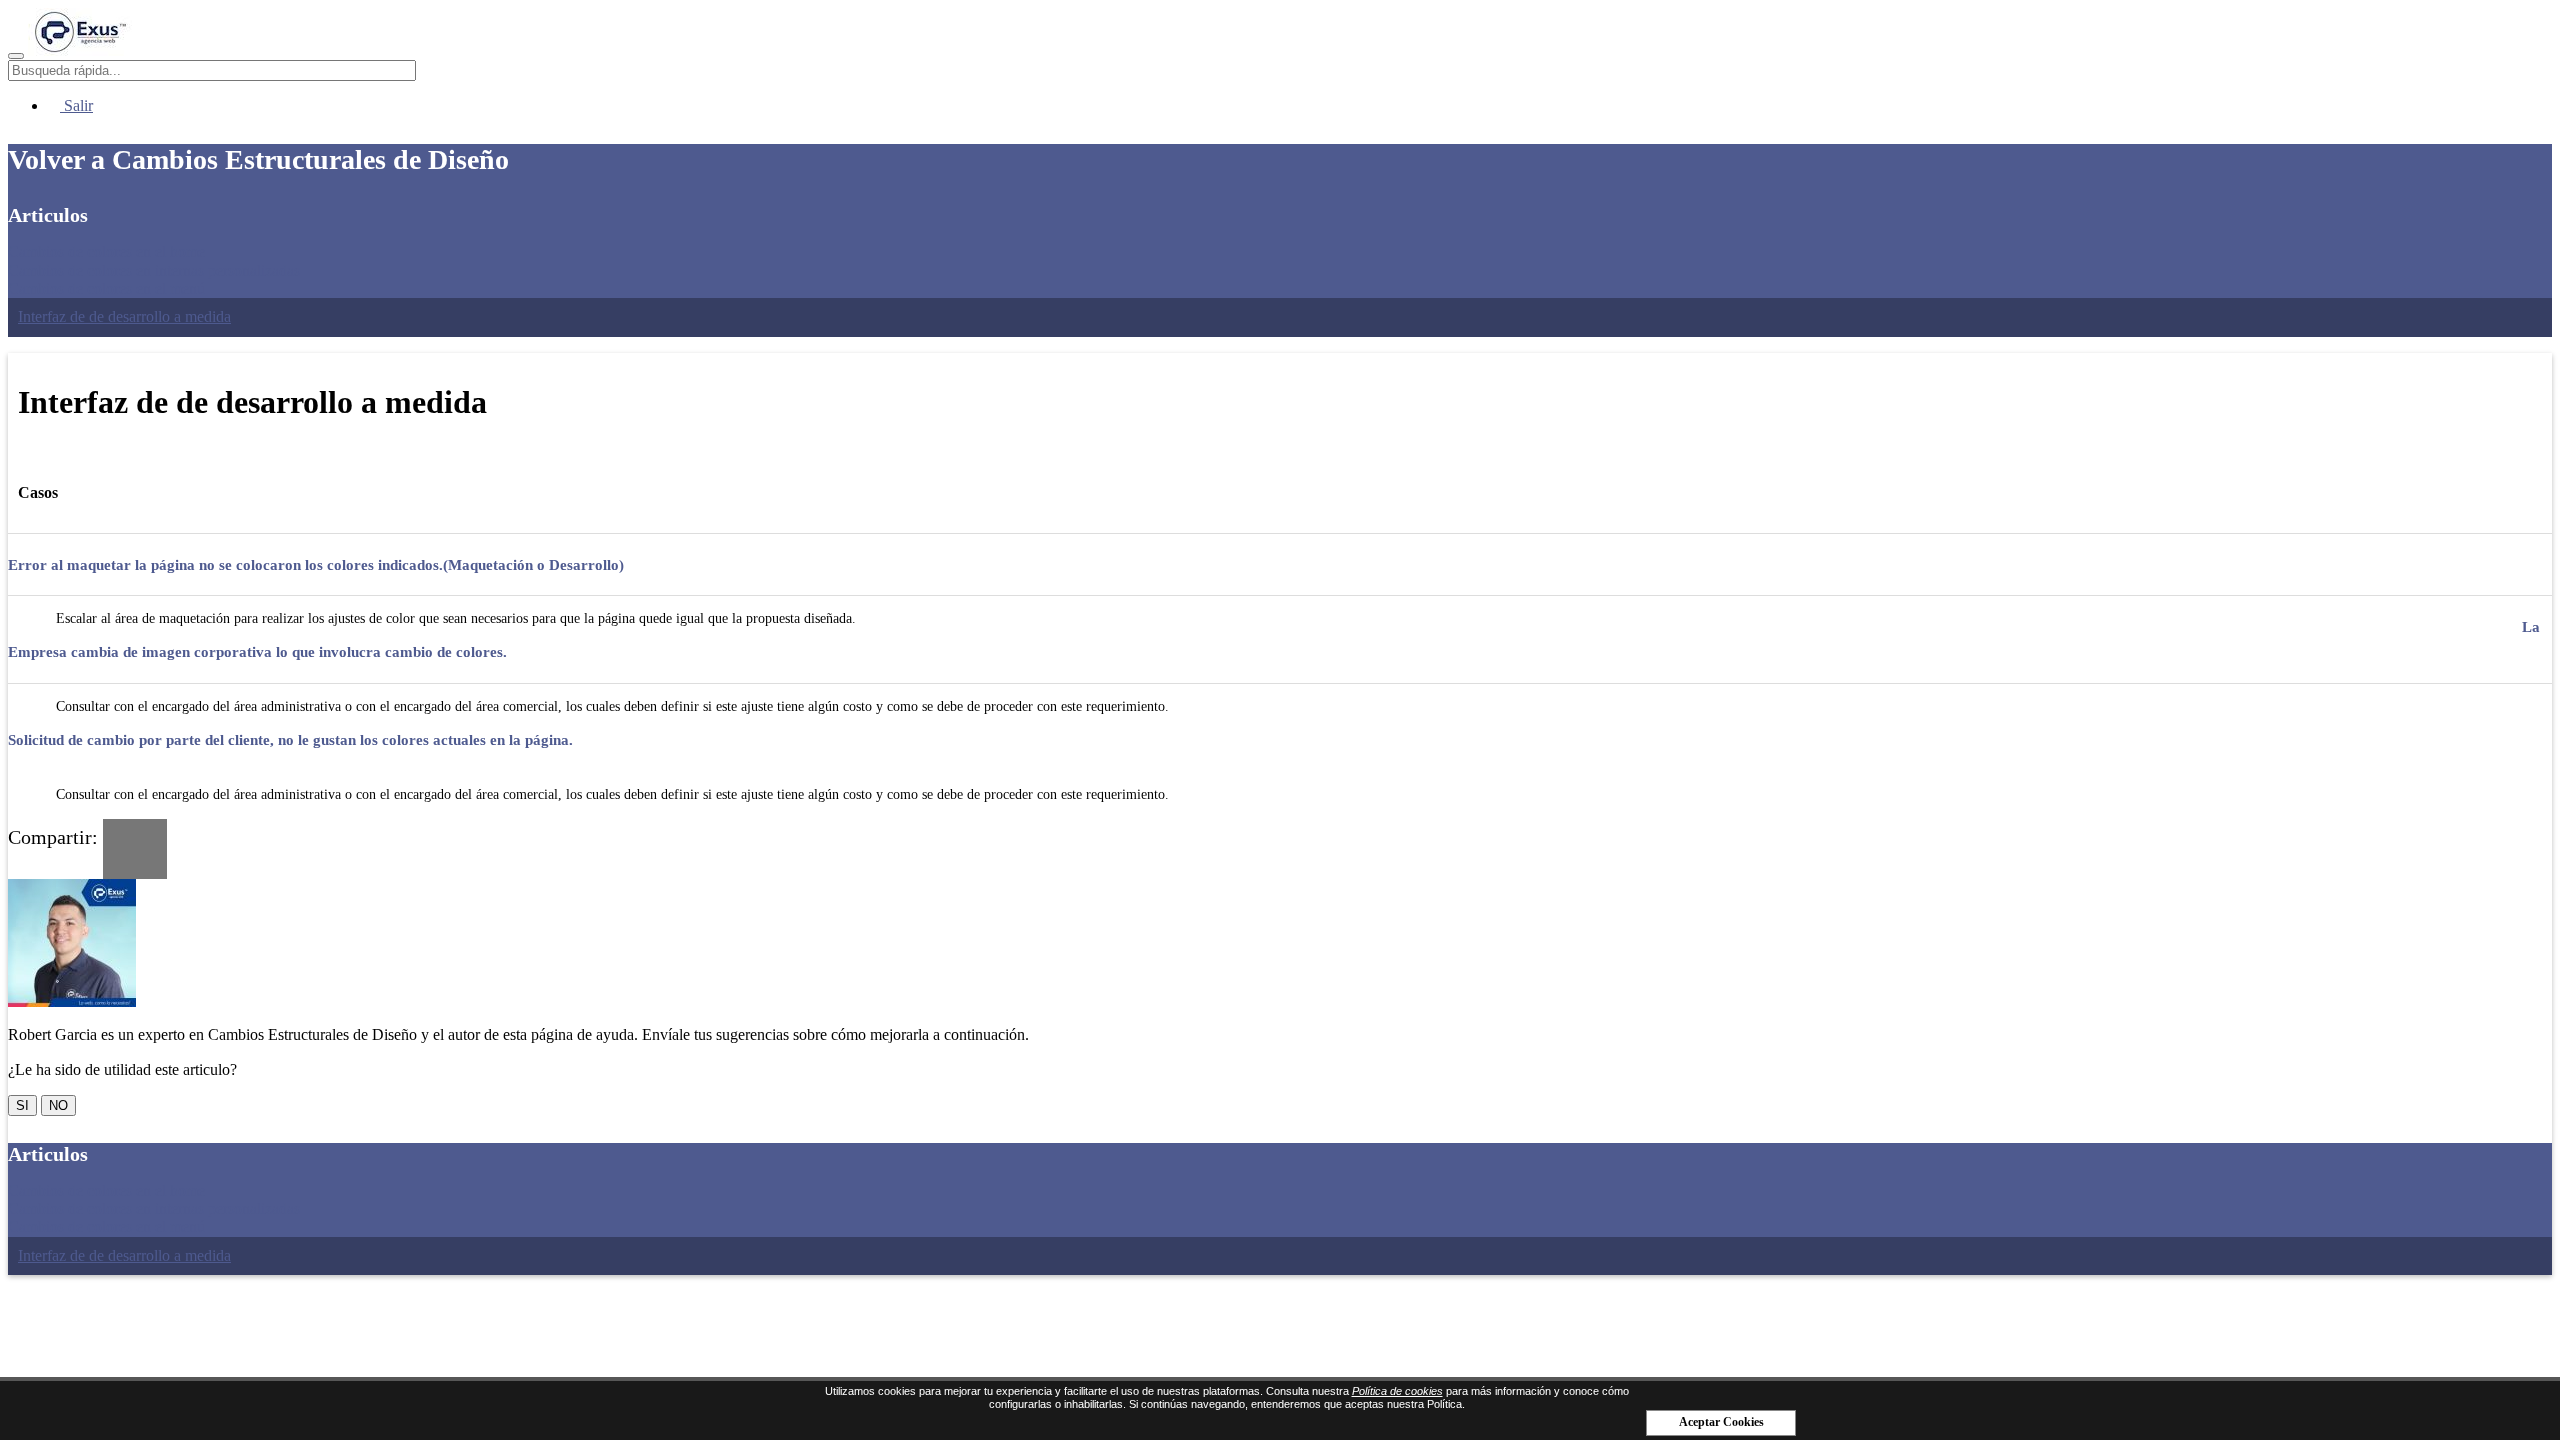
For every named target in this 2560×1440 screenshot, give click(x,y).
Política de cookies (1397, 1391)
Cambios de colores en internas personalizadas (154, 270)
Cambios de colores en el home (106, 251)
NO (58, 1105)
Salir (76, 105)
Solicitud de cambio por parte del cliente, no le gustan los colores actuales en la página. (290, 740)
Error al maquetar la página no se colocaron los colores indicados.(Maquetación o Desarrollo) (316, 565)
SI (22, 1105)
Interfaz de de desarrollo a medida (124, 316)
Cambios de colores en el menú (106, 288)
